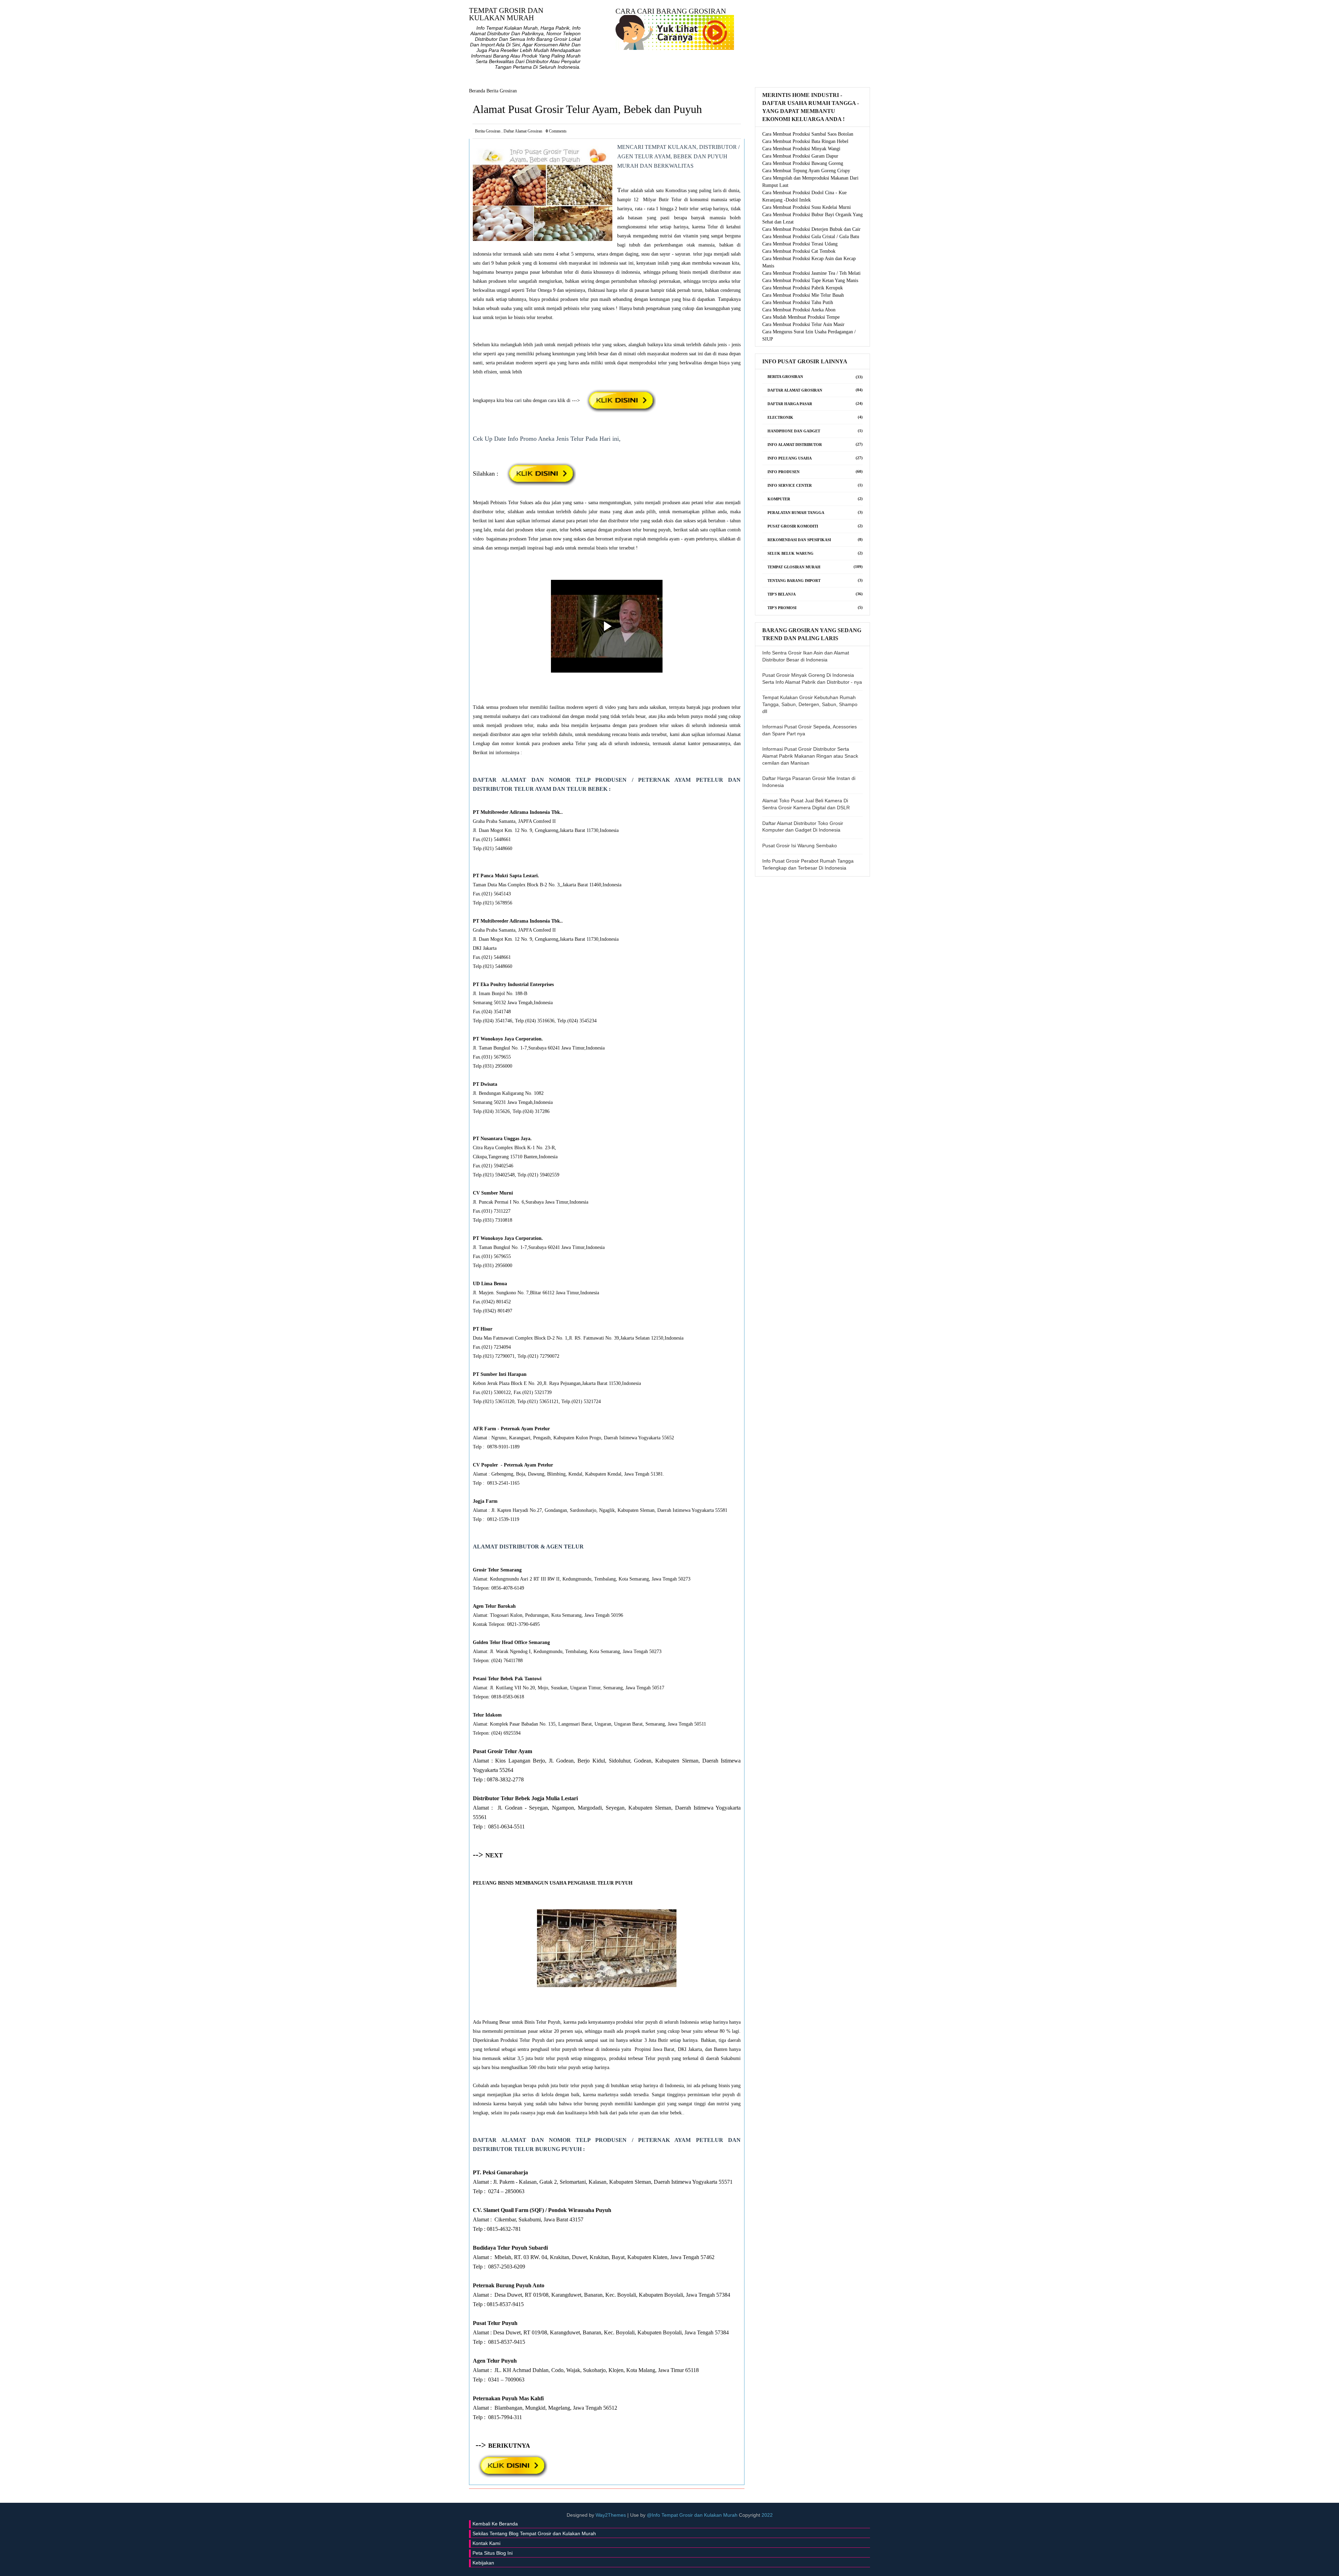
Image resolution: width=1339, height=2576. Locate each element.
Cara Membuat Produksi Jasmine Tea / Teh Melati (811, 273)
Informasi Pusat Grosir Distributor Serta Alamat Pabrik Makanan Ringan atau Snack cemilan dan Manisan (810, 756)
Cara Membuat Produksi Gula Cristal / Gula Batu (811, 237)
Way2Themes (611, 2515)
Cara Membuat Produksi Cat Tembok (799, 251)
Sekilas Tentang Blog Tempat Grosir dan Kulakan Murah (534, 2533)
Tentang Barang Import (794, 581)
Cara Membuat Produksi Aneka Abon (799, 310)
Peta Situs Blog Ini (493, 2553)
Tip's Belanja (782, 594)
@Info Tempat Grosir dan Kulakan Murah (693, 2515)
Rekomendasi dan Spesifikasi (799, 540)
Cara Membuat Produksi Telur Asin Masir (803, 324)
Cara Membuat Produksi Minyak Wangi (801, 149)
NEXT (494, 1855)
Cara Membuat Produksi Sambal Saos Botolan (808, 134)
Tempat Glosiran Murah (794, 567)
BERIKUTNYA (509, 2446)
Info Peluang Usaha (790, 458)
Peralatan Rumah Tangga (796, 513)
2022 (767, 2515)
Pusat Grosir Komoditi (793, 526)
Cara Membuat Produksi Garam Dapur (800, 156)
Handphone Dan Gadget (794, 431)
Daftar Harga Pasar (790, 404)
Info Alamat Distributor (795, 445)
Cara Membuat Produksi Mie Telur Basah (803, 295)
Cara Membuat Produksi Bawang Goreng (803, 163)
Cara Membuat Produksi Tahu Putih (798, 302)
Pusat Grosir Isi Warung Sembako (800, 846)
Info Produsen (784, 472)
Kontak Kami (486, 2543)
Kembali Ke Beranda (495, 2524)
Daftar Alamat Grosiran (523, 131)
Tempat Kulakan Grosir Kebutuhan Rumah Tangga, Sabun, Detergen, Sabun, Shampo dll (810, 704)
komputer (779, 499)
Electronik (780, 417)
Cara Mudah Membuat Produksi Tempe (801, 317)
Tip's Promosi (782, 608)
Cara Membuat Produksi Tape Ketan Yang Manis (810, 281)
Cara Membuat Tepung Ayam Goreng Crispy (806, 171)
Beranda (477, 91)
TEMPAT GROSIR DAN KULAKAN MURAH (506, 14)
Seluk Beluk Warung (790, 553)
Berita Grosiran (502, 91)
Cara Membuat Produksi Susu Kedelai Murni (807, 207)
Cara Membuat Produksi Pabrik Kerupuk (803, 288)
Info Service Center (790, 485)
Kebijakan (483, 2563)
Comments (556, 131)
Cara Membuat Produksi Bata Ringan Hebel (805, 141)
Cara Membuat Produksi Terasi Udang (800, 244)
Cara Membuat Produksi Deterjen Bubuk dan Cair (811, 229)
